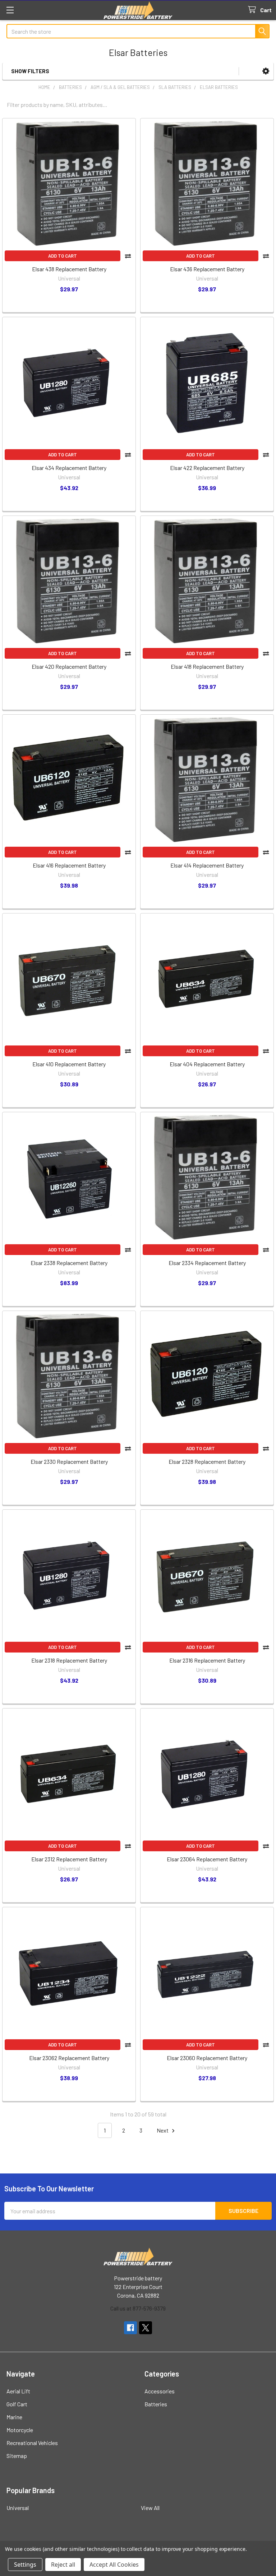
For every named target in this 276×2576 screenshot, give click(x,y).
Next (163, 2130)
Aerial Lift (18, 2391)
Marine (14, 2417)
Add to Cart (63, 256)
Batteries (156, 2404)
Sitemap (17, 2456)
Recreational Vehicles (32, 2443)
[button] (266, 71)
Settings (25, 2565)
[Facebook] (130, 2328)
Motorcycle (20, 2430)
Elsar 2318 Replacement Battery (69, 1660)
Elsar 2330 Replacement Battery (69, 1461)
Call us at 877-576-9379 (138, 2308)
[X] (146, 2328)
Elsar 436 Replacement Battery (207, 269)
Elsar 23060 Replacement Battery (207, 2058)
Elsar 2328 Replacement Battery (207, 1461)
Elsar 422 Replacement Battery (207, 468)
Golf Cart (17, 2404)
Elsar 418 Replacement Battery (207, 666)
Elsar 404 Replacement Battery (207, 1064)
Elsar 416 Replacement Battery (69, 865)
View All (150, 2508)
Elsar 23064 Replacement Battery (207, 1859)
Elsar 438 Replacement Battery (69, 269)
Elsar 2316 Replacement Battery (207, 1660)
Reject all (63, 2565)
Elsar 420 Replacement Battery (69, 666)
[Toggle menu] (10, 10)
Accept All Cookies (114, 2565)
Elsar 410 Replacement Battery (69, 1064)
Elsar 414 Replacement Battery (207, 865)
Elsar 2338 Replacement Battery (69, 1263)
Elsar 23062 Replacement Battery (69, 2058)
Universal (18, 2508)
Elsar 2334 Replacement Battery (207, 1263)
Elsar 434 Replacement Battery (69, 468)
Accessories (160, 2391)
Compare (128, 256)
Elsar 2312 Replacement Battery (69, 1859)
